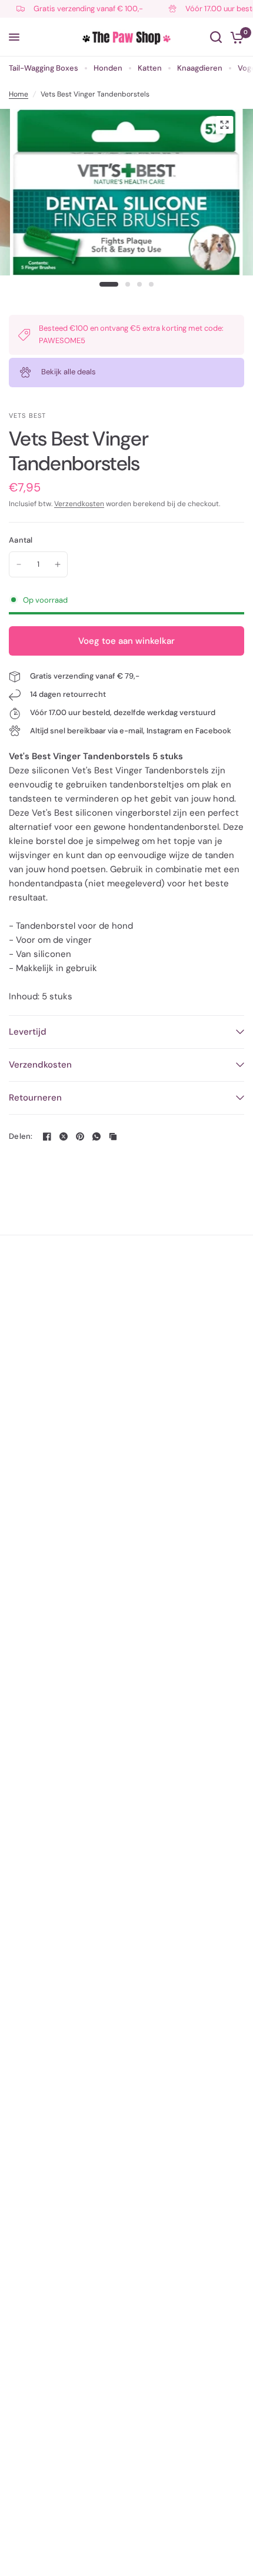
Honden (108, 68)
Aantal (21, 540)
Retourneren (35, 1098)
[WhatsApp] (96, 1136)
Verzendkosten (79, 504)
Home (19, 94)
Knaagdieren (200, 68)
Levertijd (28, 1032)
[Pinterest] (80, 1136)
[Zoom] (224, 125)
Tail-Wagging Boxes (44, 68)
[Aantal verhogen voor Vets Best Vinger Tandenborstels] (58, 564)
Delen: (21, 1136)
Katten (150, 68)
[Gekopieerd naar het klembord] (113, 1136)
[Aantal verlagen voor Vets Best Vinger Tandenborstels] (19, 564)
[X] (64, 1136)
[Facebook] (47, 1136)
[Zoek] (216, 37)
